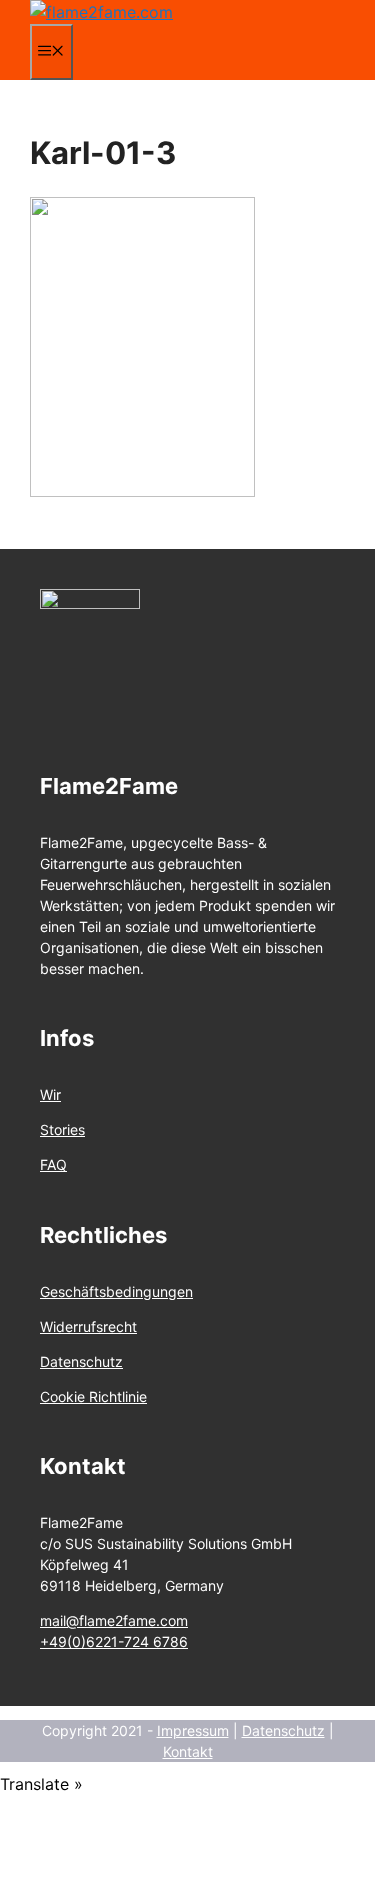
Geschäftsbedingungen (116, 1291)
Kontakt (188, 1751)
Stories (62, 1129)
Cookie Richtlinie (93, 1396)
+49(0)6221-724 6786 (114, 1641)
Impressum (193, 1730)
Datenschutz (81, 1361)
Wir (50, 1094)
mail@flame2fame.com (114, 1620)
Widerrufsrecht (88, 1326)
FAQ (53, 1164)
